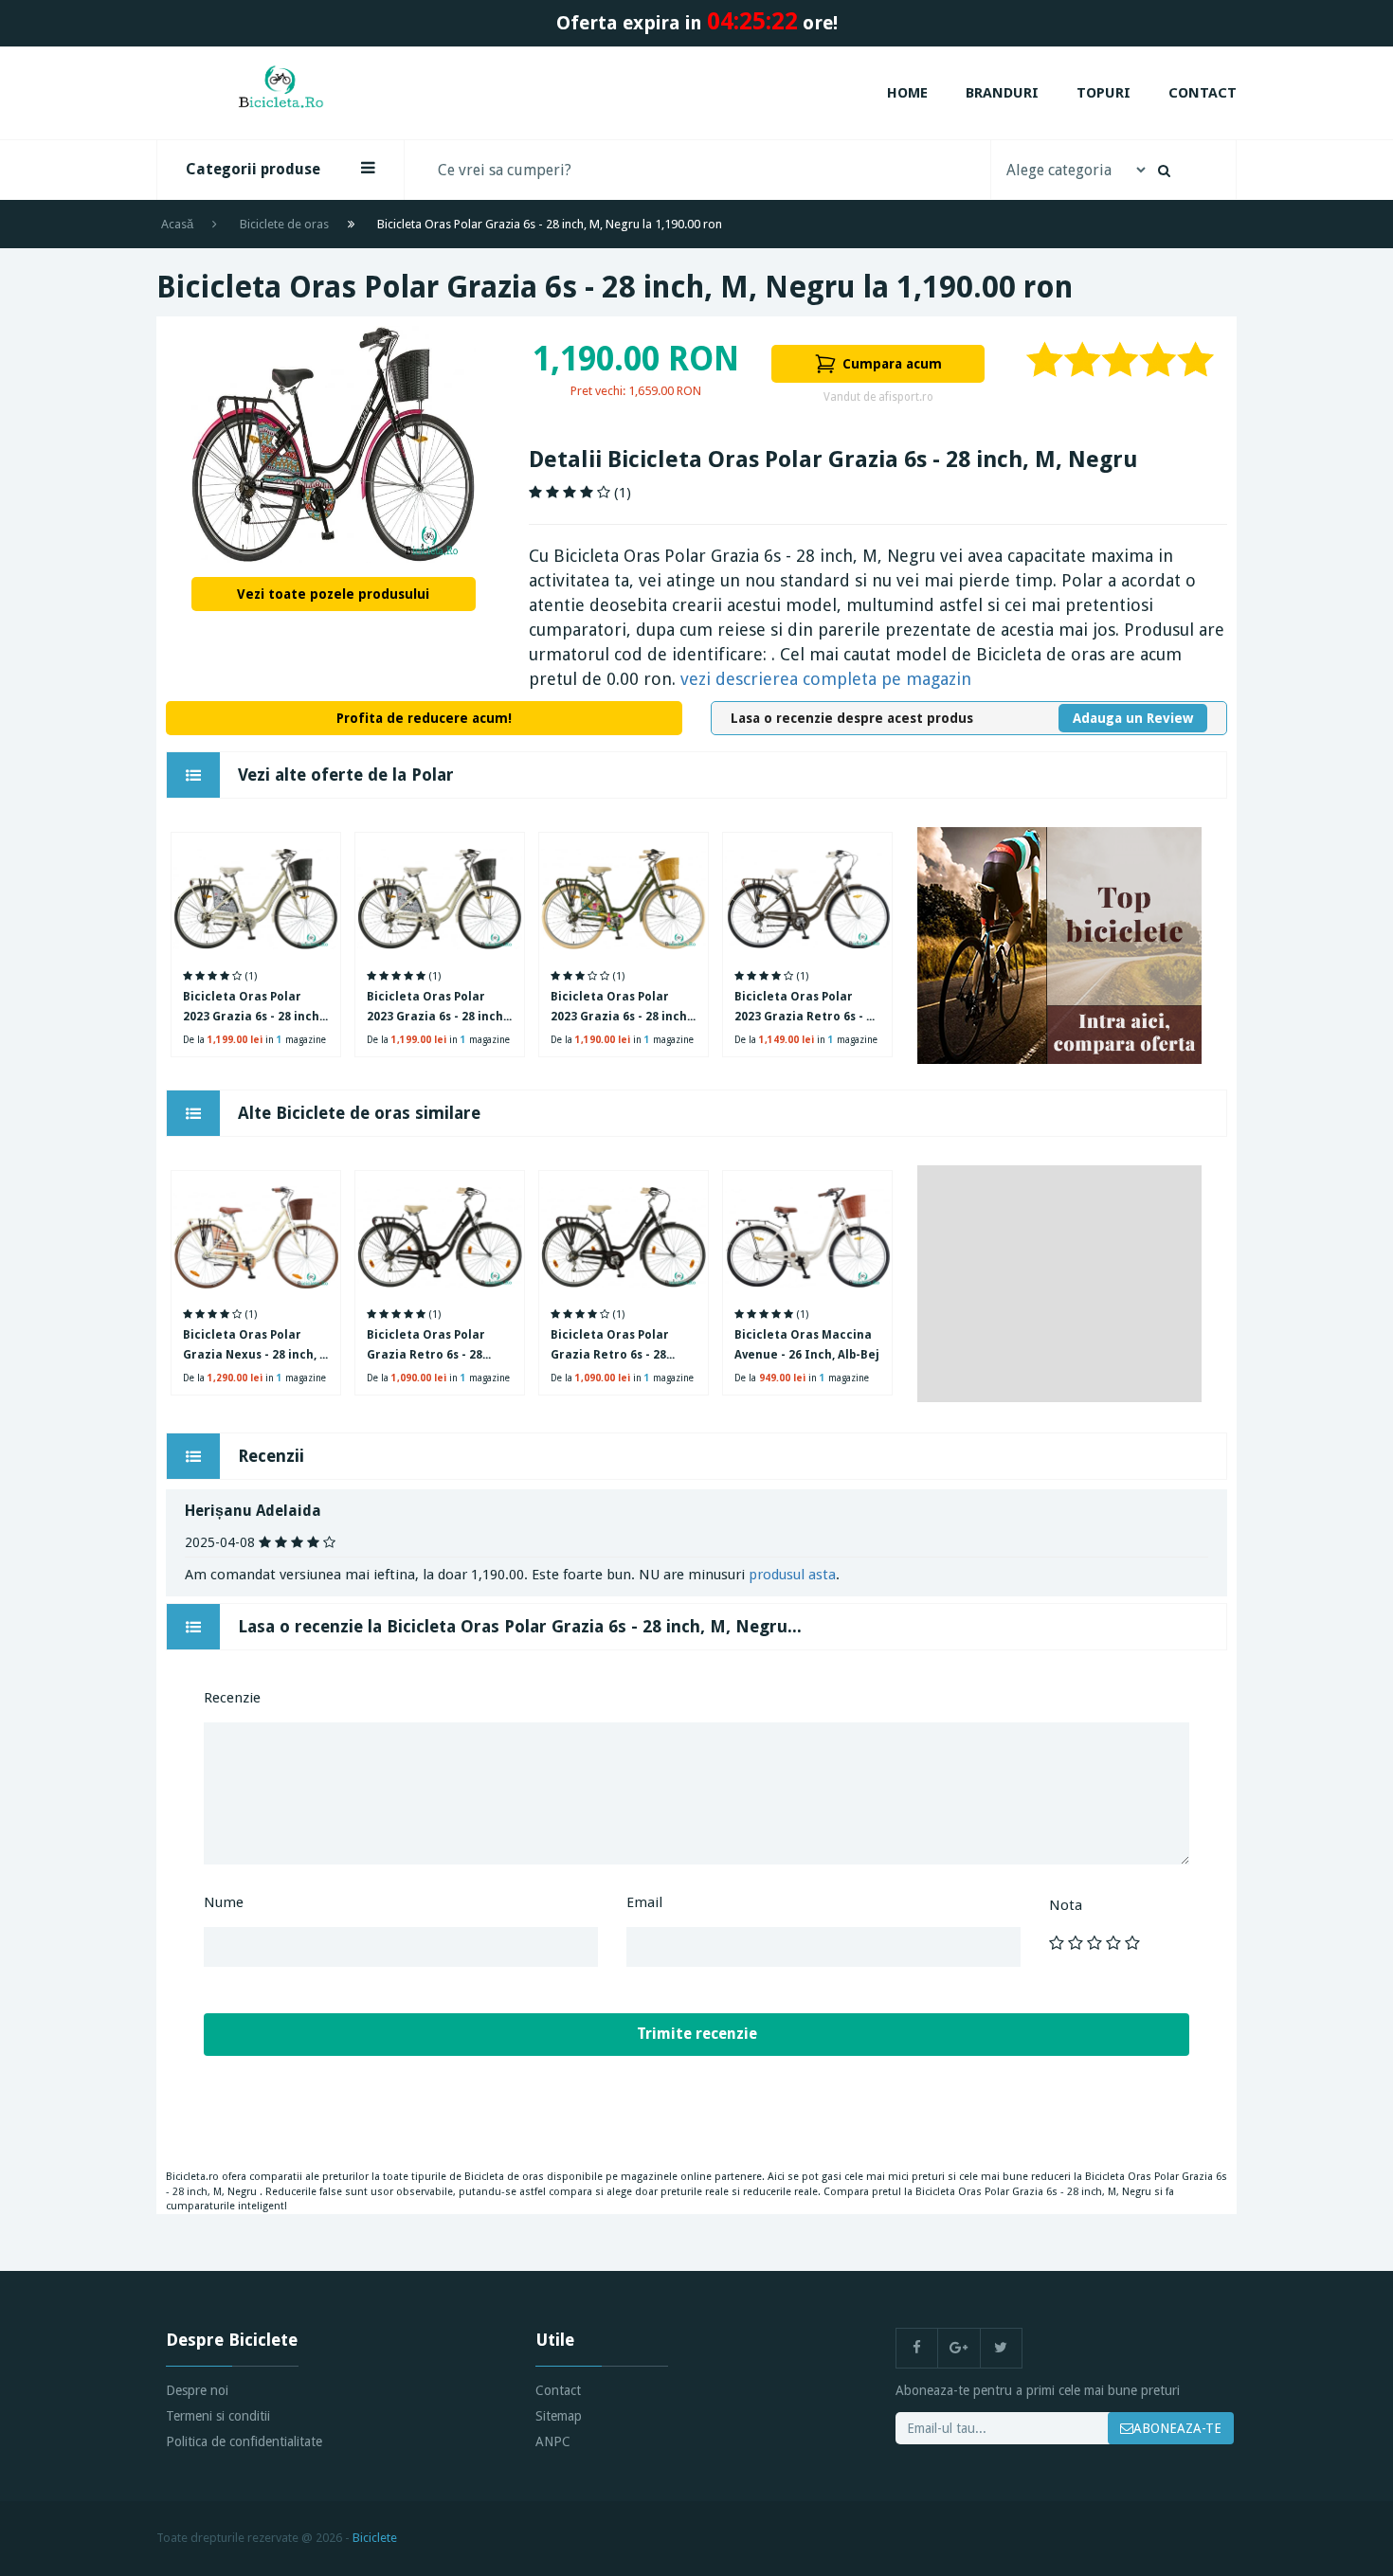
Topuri (1104, 93)
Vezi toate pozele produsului (333, 594)
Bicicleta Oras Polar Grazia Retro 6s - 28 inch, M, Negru (426, 1347)
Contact (1203, 93)
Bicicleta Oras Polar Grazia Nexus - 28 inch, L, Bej (256, 1347)
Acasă (177, 224)
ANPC (553, 2441)
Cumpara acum (892, 364)
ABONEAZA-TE (1177, 2428)
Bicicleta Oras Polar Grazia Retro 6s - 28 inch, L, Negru (610, 1347)
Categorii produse (253, 169)
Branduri (1002, 93)
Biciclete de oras (284, 224)
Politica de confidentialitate (244, 2441)
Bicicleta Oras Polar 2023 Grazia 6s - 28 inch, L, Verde (620, 1009)
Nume (224, 1902)
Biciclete (375, 2538)
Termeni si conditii (218, 2416)
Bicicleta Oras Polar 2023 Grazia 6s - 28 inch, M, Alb (436, 1009)
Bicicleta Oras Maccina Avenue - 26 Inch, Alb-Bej (807, 1345)
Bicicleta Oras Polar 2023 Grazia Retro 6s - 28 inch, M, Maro (807, 1009)
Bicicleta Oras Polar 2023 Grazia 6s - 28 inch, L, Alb (253, 1009)
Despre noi (197, 2390)
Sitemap (559, 2416)
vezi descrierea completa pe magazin (826, 679)
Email (644, 1902)
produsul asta (792, 1575)
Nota (1066, 1905)
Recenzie (232, 1698)
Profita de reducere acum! (424, 718)
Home (907, 93)
